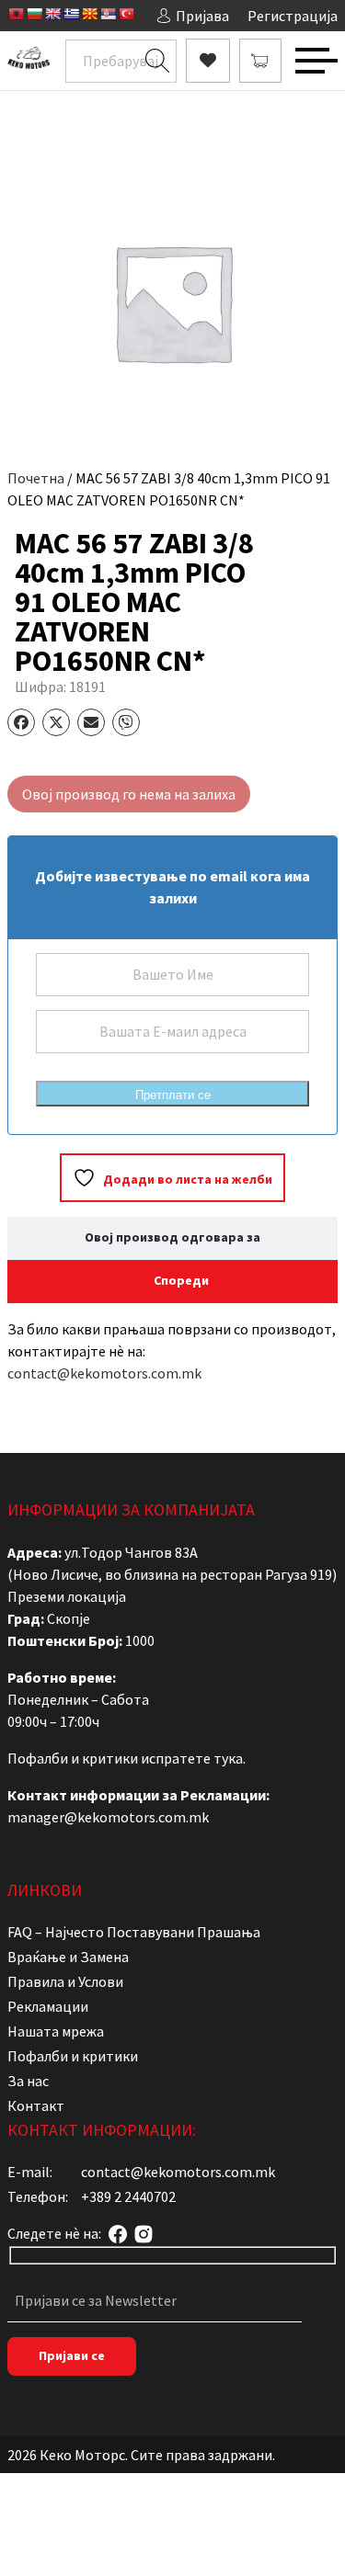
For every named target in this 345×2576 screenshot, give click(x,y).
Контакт (36, 2105)
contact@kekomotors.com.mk (104, 1373)
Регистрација (293, 16)
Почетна (36, 478)
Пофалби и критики (73, 2056)
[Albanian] (16, 14)
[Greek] (71, 14)
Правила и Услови (65, 1981)
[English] (52, 14)
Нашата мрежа (56, 2031)
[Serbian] (108, 14)
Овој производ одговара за (172, 1237)
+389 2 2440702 (128, 2196)
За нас (28, 2081)
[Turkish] (126, 14)
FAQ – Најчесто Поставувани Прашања (134, 1932)
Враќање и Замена (68, 1957)
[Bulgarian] (34, 14)
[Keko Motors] (29, 60)
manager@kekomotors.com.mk (108, 1817)
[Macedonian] (89, 14)
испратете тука (192, 1758)
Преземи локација (67, 1596)
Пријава (202, 16)
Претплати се (173, 1095)
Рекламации (48, 2006)
